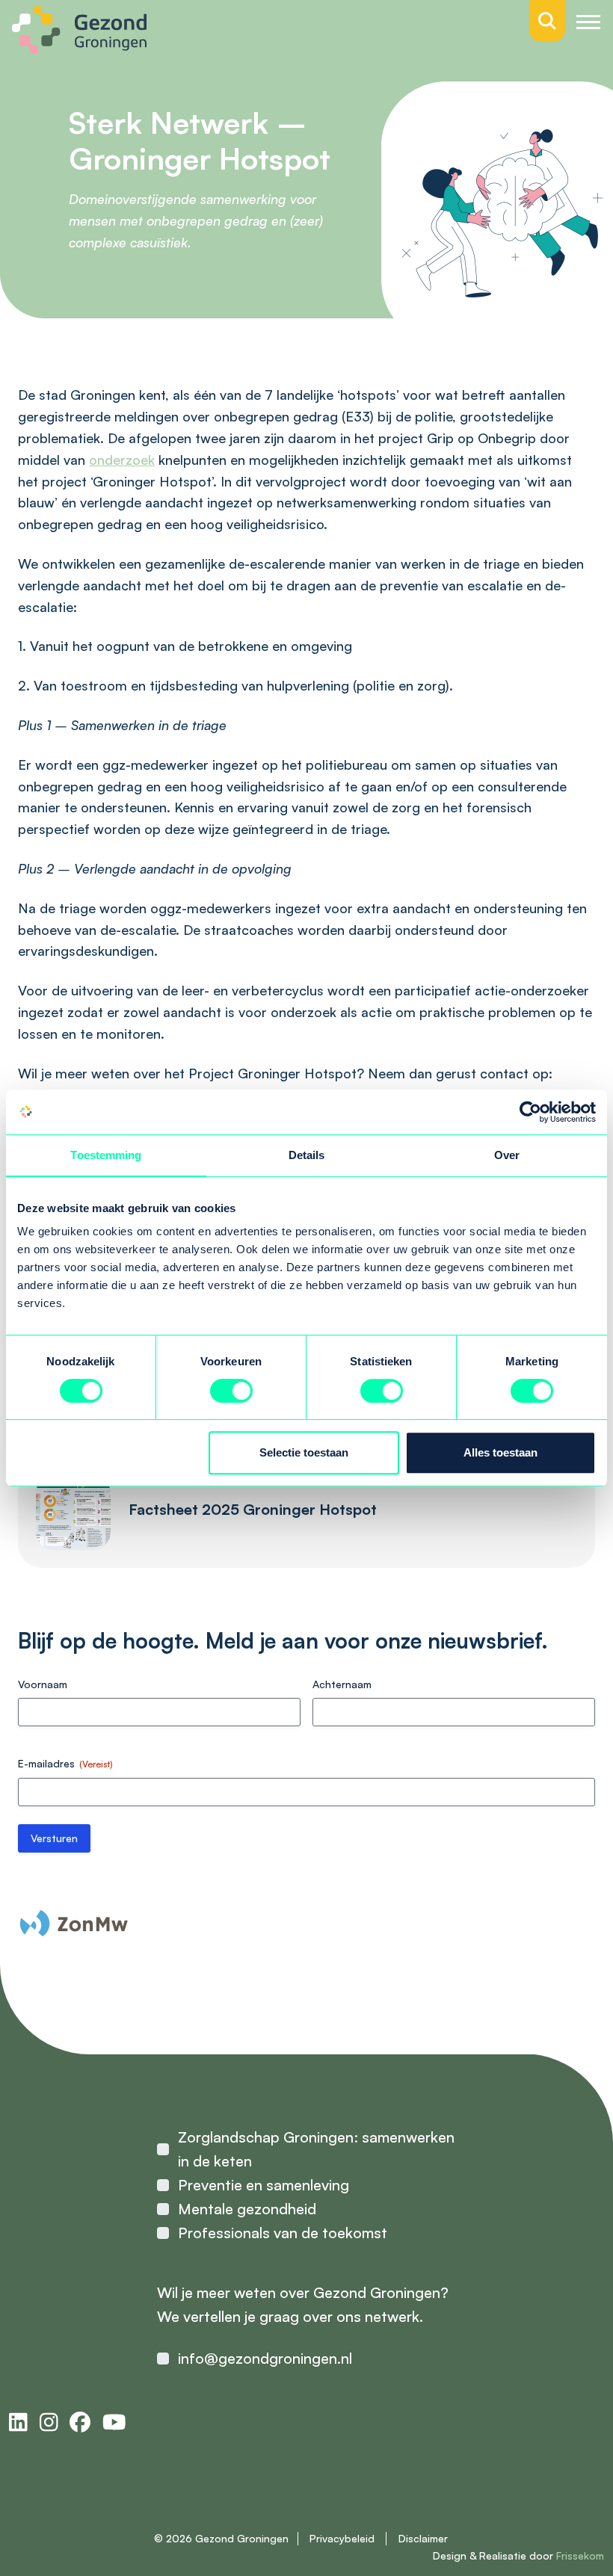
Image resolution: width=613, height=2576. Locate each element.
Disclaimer (423, 2538)
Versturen (54, 1838)
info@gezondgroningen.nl (265, 2358)
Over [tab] (507, 1155)
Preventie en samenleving (264, 2185)
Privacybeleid (342, 2538)
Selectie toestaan (304, 1452)
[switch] (231, 1391)
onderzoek (122, 460)
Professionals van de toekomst (283, 2233)
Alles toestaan (500, 1452)
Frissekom (580, 2555)
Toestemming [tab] (106, 1155)
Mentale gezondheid (247, 2209)
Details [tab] (307, 1155)
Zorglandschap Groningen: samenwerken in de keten (316, 2149)
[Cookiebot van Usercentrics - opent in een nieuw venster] (530, 1112)
